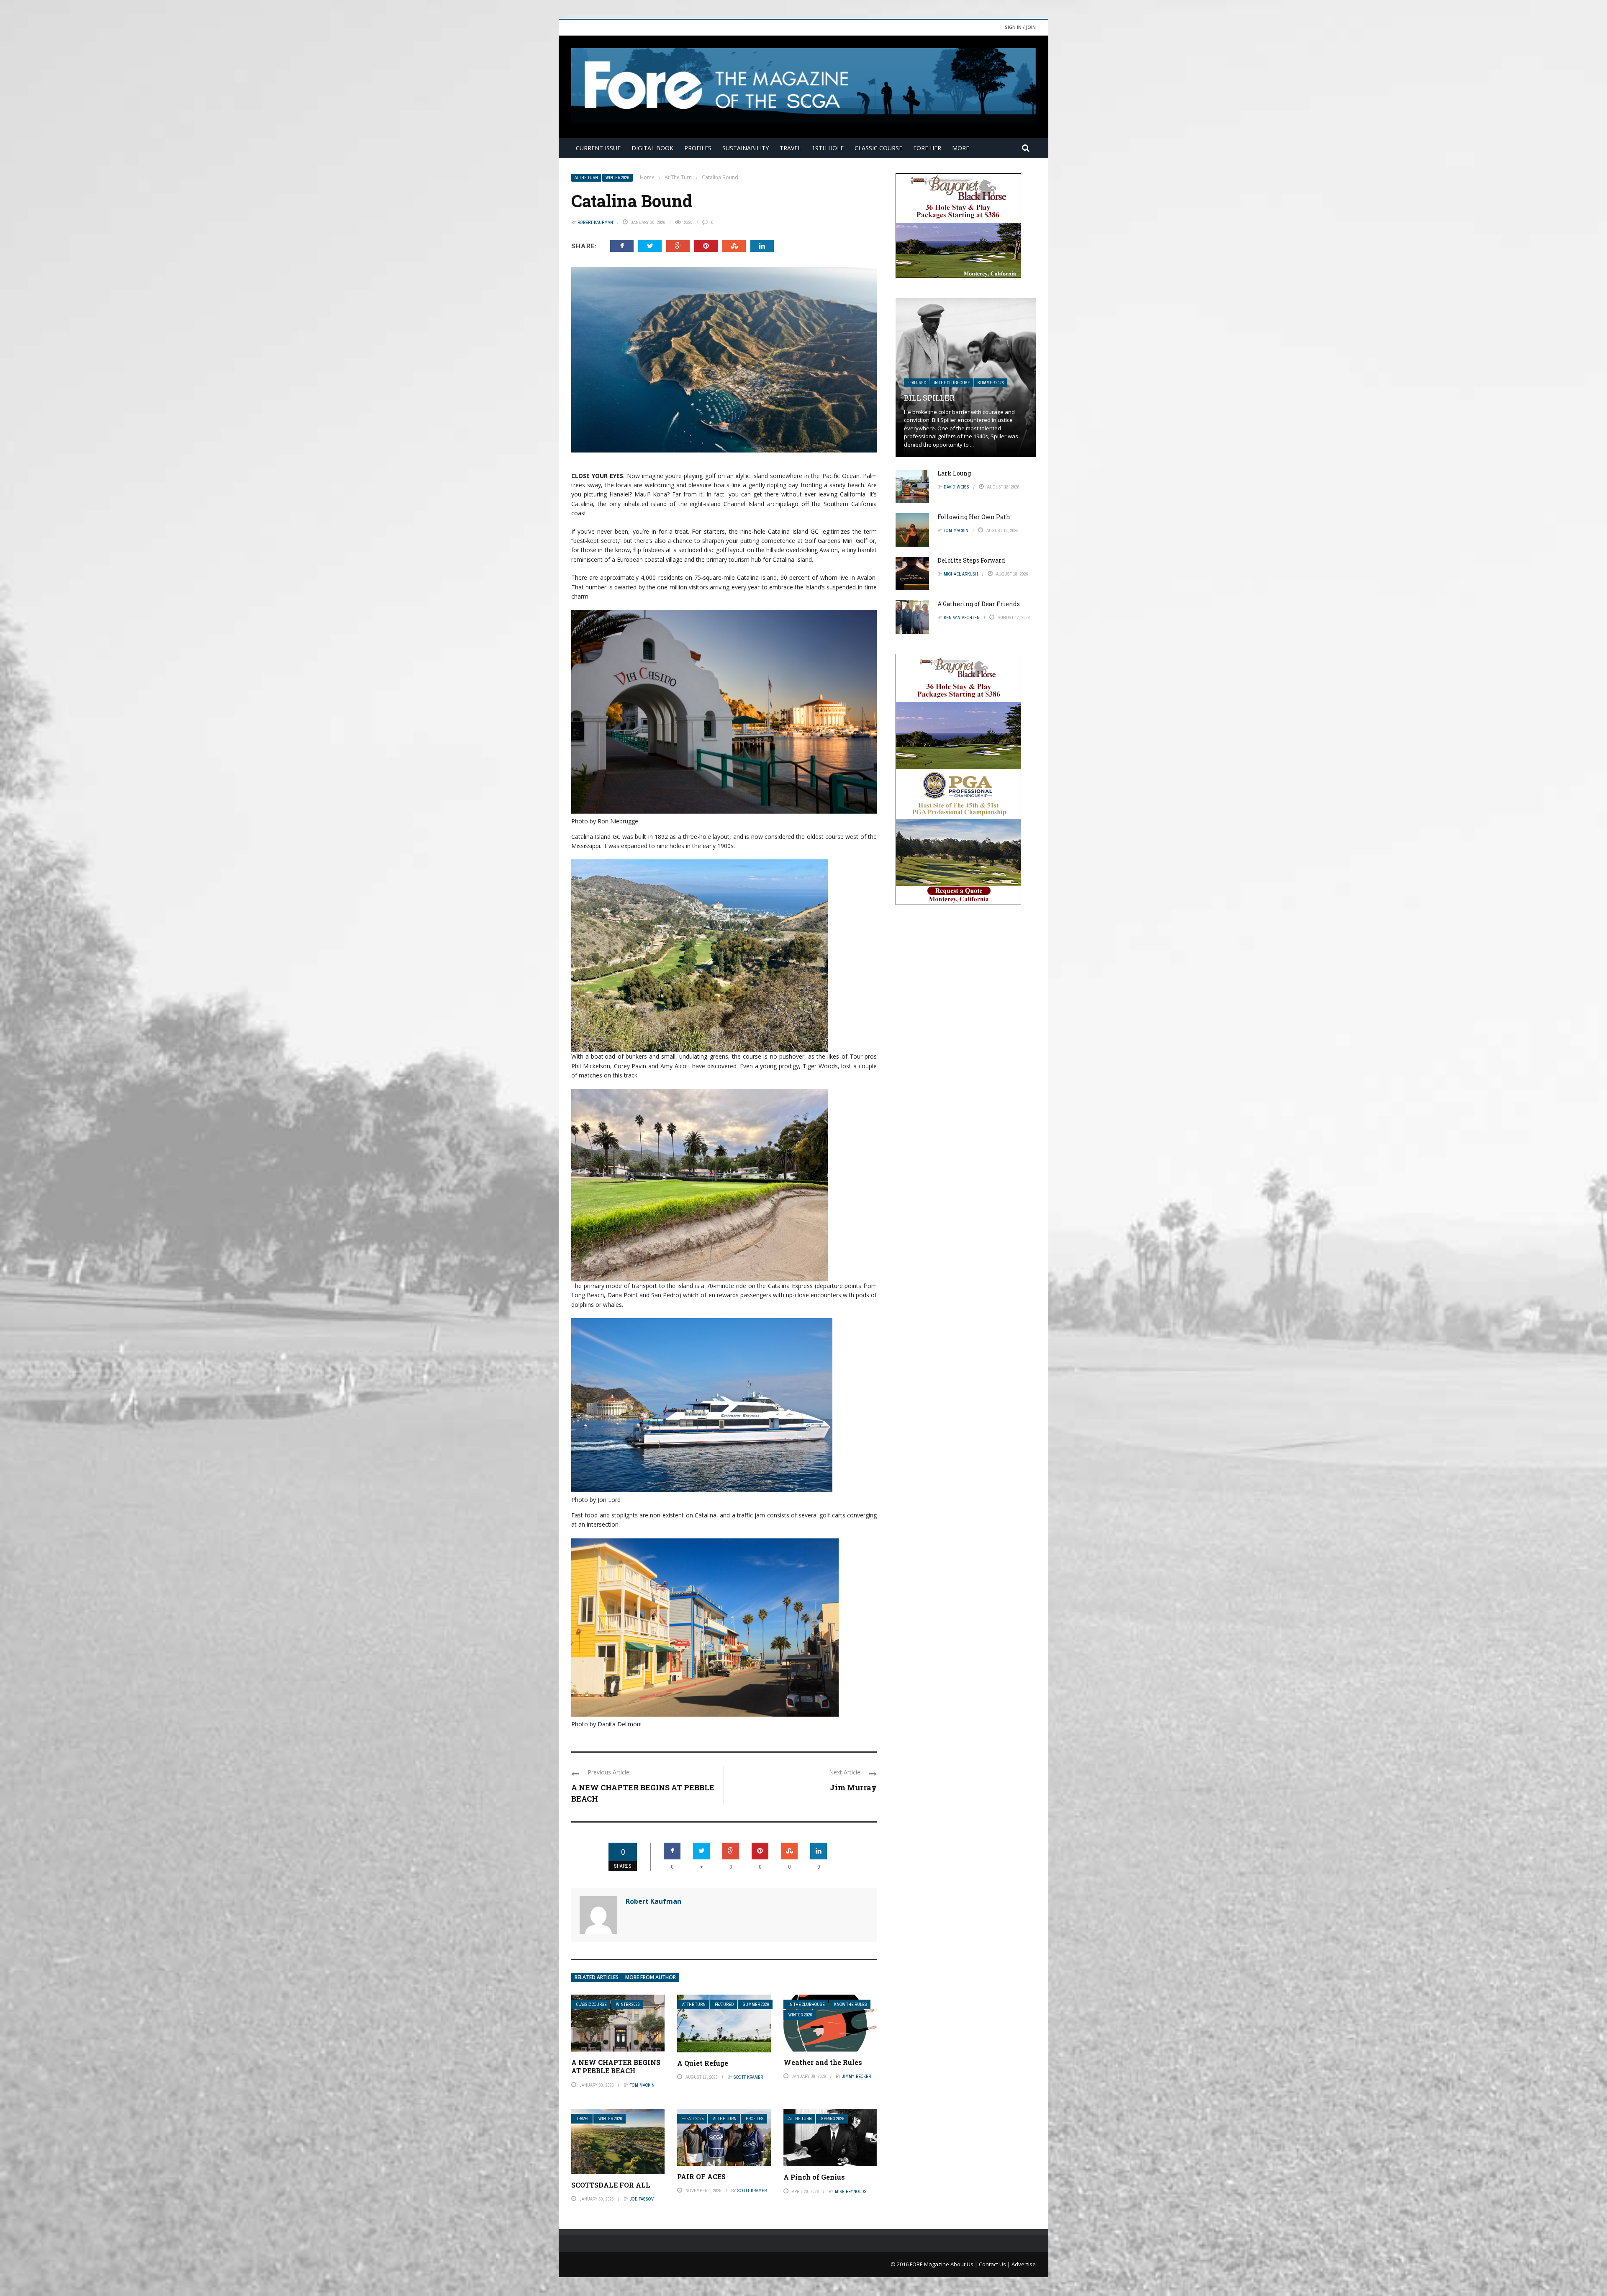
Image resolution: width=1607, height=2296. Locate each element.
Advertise (1024, 2264)
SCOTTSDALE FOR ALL (611, 2185)
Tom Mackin (642, 2085)
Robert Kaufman (595, 222)
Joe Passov (642, 2199)
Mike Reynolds (851, 2191)
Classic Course (878, 148)
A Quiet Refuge (703, 2063)
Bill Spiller (929, 398)
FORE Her (927, 148)
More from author (651, 1977)
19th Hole (828, 148)
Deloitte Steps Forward (971, 560)
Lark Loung (954, 473)
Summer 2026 (756, 2004)
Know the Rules (851, 2004)
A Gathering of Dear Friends (979, 604)
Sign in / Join (1020, 27)
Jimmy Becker (856, 2076)
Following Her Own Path (974, 517)
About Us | (965, 2264)
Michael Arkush (961, 574)
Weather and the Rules (823, 2062)
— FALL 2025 (693, 2119)
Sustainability (746, 148)
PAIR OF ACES (701, 2176)
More (961, 148)
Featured (724, 2004)
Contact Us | (995, 2264)
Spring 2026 (833, 2119)
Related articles (597, 1977)
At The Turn (586, 178)
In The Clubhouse (807, 2004)
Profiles (698, 148)
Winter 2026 (617, 178)
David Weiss (956, 487)
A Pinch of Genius (814, 2177)
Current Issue (598, 148)
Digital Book (652, 148)
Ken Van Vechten (962, 617)
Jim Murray (853, 1787)
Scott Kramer (748, 2077)
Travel (790, 148)
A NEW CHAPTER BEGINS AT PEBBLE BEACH (616, 2067)
